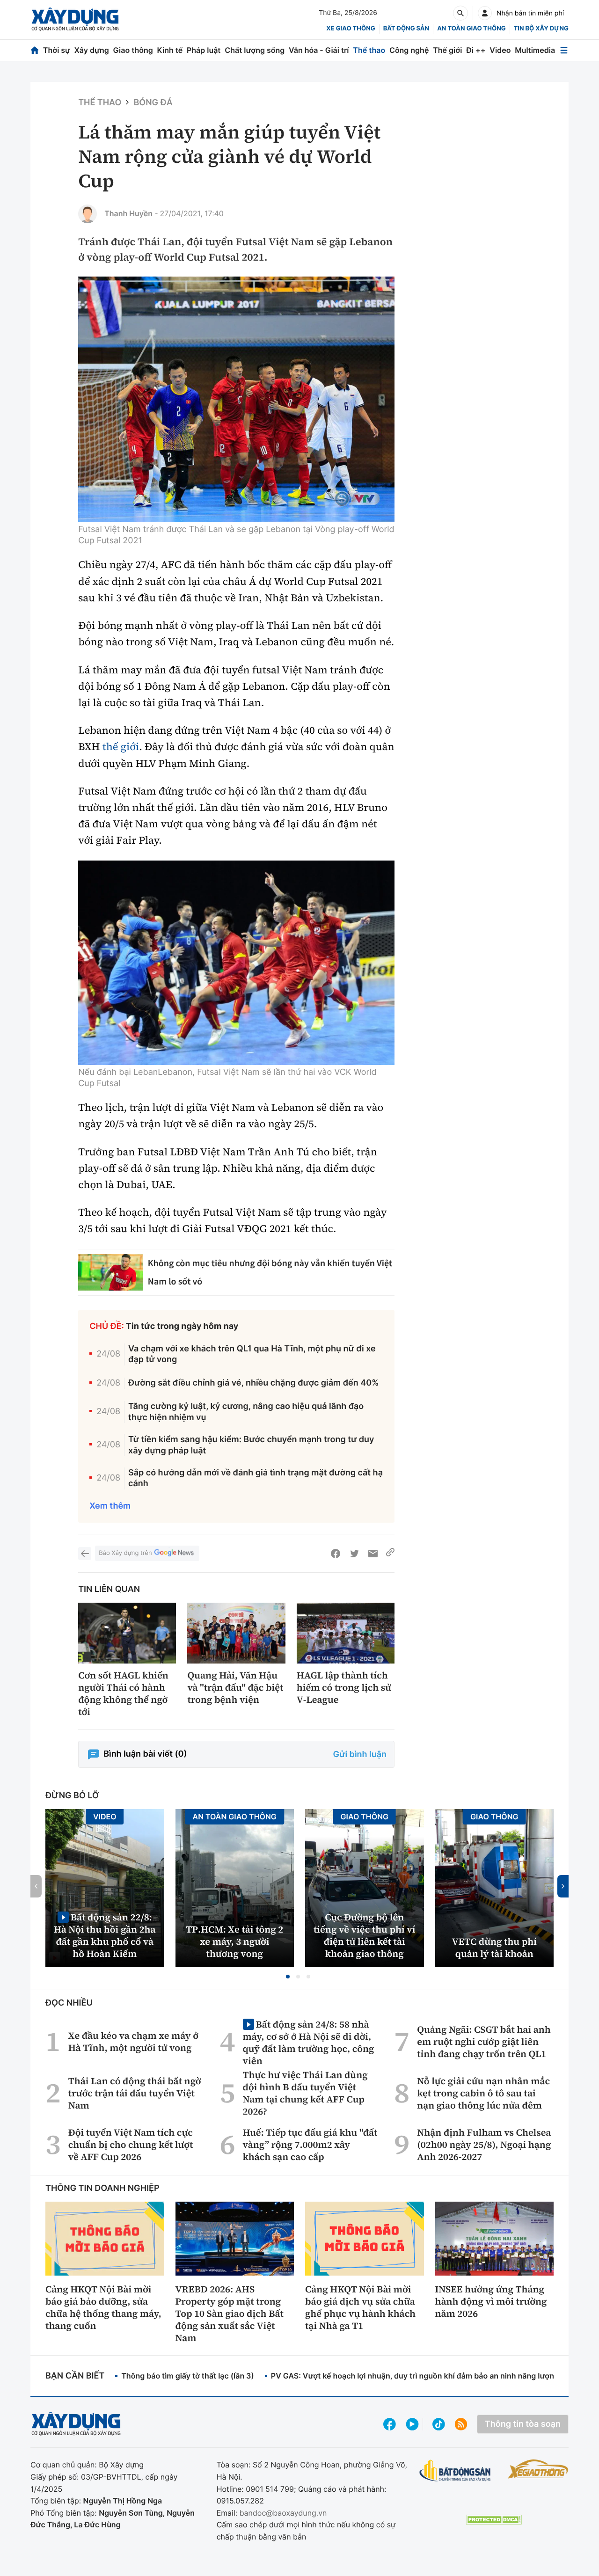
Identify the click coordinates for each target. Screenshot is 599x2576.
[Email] (373, 1554)
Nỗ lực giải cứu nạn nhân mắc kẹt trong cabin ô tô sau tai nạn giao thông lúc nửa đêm (483, 2093)
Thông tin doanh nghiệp (102, 2188)
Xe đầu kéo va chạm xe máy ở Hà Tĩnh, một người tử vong (133, 2042)
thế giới (121, 747)
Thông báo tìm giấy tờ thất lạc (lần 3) (188, 2376)
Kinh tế (170, 50)
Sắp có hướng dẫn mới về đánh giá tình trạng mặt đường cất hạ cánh (256, 1478)
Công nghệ (409, 50)
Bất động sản (406, 29)
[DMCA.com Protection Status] (494, 2520)
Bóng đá (153, 103)
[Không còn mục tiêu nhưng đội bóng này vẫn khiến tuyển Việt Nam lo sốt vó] (111, 1272)
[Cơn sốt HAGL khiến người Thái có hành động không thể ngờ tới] (127, 1633)
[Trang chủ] (35, 50)
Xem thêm (110, 1506)
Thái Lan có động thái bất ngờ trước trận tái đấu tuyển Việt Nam (135, 2093)
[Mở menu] (564, 50)
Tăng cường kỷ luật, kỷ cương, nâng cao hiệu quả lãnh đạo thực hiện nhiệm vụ (246, 1412)
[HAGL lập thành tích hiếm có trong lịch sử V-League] (346, 1633)
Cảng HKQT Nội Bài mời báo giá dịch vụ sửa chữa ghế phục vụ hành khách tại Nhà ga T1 (360, 2307)
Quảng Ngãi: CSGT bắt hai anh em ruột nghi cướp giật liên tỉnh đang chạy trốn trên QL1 (484, 2042)
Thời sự (57, 50)
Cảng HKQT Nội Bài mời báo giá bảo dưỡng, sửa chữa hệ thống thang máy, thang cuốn (103, 2307)
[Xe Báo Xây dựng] (538, 2469)
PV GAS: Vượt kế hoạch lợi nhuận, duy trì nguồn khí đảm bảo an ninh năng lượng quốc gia (431, 2376)
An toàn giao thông (471, 29)
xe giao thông (351, 29)
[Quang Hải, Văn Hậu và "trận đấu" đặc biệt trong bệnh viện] (236, 1633)
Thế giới (447, 50)
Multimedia (535, 50)
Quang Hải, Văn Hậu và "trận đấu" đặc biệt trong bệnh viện (235, 1687)
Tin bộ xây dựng (541, 29)
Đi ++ (476, 50)
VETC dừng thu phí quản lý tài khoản (494, 1948)
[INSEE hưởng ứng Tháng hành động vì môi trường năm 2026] (495, 2239)
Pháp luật (204, 50)
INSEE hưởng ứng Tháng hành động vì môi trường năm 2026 (491, 2301)
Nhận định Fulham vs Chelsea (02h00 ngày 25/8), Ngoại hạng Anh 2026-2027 (484, 2145)
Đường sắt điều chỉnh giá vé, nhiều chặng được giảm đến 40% (253, 1383)
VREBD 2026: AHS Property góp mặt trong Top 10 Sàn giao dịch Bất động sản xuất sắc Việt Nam (230, 2313)
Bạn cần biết (75, 2376)
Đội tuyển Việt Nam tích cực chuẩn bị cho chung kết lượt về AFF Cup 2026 (131, 2145)
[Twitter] (354, 1554)
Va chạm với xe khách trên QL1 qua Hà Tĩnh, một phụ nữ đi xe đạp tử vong (252, 1354)
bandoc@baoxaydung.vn (283, 2513)
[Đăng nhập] (485, 13)
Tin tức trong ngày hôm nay (182, 1326)
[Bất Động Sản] (455, 2471)
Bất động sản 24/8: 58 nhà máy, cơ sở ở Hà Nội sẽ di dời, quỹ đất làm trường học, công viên (309, 2042)
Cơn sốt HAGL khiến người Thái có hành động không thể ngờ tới (123, 1693)
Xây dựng (92, 50)
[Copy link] (390, 1554)
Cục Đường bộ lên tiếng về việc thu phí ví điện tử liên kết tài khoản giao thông (365, 1935)
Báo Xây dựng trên (125, 1553)
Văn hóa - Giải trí (319, 50)
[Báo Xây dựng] (75, 19)
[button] (288, 1977)
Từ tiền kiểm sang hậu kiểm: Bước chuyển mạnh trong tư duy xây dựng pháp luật (251, 1445)
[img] (236, 400)
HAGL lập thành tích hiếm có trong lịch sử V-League (344, 1687)
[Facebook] (336, 1554)
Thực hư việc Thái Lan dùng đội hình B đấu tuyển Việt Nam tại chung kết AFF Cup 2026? (305, 2093)
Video (500, 50)
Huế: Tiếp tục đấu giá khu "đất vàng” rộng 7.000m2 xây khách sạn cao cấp (310, 2145)
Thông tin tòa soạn (523, 2424)
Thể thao (369, 50)
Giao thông (133, 50)
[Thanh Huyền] (88, 214)
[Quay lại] (85, 1554)
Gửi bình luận (360, 1755)
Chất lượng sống (255, 50)
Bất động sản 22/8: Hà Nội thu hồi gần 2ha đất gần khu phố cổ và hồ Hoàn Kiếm (105, 1935)
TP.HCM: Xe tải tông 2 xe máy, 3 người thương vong (234, 1941)
